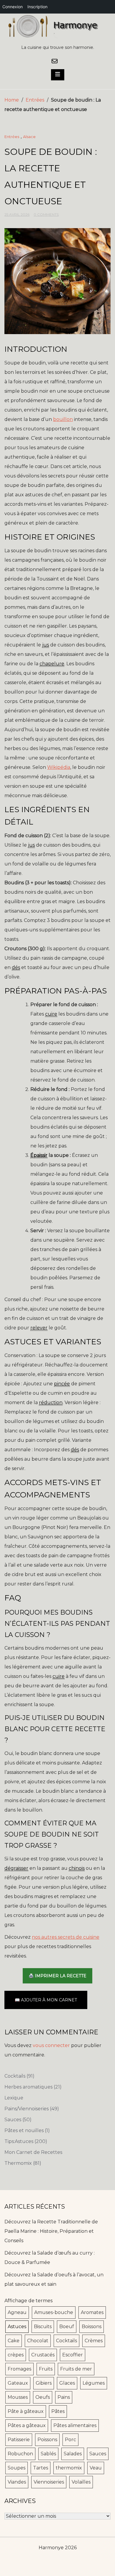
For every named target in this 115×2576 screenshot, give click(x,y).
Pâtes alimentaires (75, 2425)
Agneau (17, 2312)
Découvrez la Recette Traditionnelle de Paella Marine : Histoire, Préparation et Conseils (51, 2231)
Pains (64, 2397)
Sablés (48, 2454)
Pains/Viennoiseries (32, 2109)
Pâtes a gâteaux (27, 2425)
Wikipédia (59, 767)
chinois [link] (77, 1868)
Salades (73, 2454)
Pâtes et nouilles (27, 2130)
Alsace (29, 137)
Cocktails (19, 2076)
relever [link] (39, 1328)
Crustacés (43, 2355)
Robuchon (20, 2454)
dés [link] (16, 967)
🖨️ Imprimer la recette (57, 1976)
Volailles (81, 2482)
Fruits (46, 2369)
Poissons (47, 2440)
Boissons (92, 2327)
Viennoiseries (49, 2482)
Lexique (14, 2098)
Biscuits (43, 2327)
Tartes (41, 2468)
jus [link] (46, 645)
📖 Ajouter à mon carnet (46, 2000)
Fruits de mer (76, 2369)
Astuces (17, 2327)
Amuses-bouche (54, 2312)
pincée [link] (62, 1384)
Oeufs (43, 2397)
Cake (14, 2341)
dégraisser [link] (16, 1868)
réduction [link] (51, 1403)
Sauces (18, 2120)
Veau (96, 2468)
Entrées (35, 100)
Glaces (67, 2383)
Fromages (19, 2369)
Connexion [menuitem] (13, 7)
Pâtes (58, 2411)
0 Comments (46, 214)
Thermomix (23, 2163)
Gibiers (44, 2383)
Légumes (94, 2383)
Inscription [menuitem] (37, 7)
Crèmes (94, 2341)
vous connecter (51, 2045)
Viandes (17, 2482)
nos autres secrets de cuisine (66, 1937)
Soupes (17, 2468)
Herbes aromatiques (33, 2087)
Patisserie (19, 2440)
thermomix (69, 2468)
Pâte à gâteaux (26, 2411)
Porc (70, 2440)
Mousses (18, 2397)
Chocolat (38, 2341)
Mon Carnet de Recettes (33, 2152)
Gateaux (18, 2383)
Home (12, 100)
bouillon (63, 419)
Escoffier (73, 2355)
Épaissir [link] (39, 1155)
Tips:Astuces (26, 2141)
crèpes (16, 2355)
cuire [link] (51, 1014)
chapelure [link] (52, 664)
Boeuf (67, 2327)
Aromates (92, 2312)
